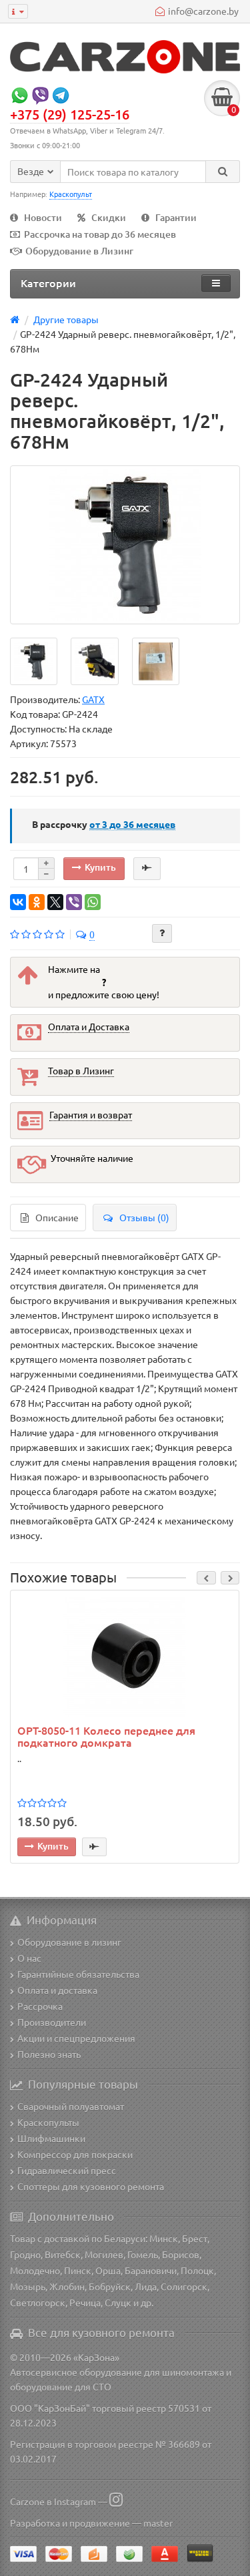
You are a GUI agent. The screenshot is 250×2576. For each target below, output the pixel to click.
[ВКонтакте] (18, 902)
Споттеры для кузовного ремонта (91, 2186)
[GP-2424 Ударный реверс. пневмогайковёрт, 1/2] (125, 545)
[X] (55, 902)
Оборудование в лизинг (69, 1942)
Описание (57, 1217)
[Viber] (74, 902)
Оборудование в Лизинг (79, 251)
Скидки (109, 217)
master (158, 2523)
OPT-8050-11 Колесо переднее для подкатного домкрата (106, 1736)
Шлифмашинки (51, 2138)
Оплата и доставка (57, 1990)
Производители (52, 2022)
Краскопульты (48, 2122)
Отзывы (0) (144, 1217)
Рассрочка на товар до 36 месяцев (100, 234)
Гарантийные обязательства (78, 1974)
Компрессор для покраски (75, 2154)
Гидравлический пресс (67, 2170)
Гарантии (176, 217)
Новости (43, 217)
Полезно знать (49, 2054)
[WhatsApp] (93, 902)
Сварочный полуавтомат (71, 2106)
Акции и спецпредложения (76, 2038)
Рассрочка (40, 2006)
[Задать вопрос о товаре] (162, 933)
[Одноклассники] (37, 902)
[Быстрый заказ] (147, 869)
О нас (29, 1958)
